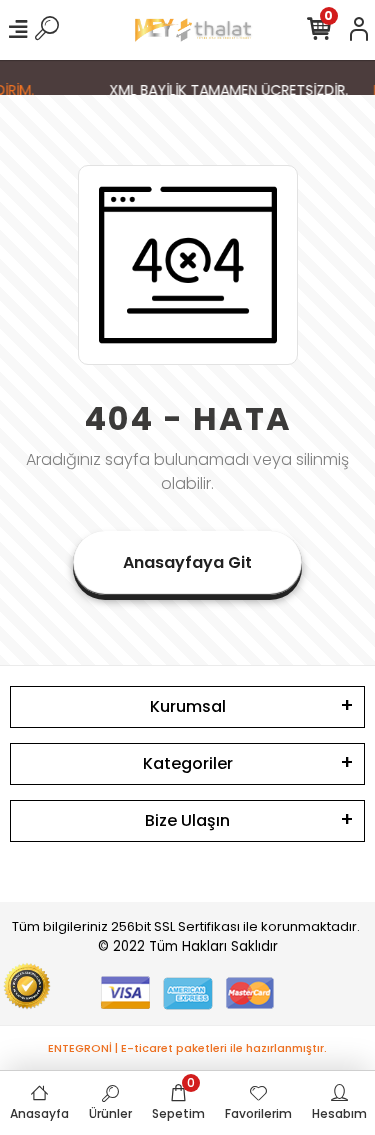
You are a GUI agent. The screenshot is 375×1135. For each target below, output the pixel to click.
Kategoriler (188, 763)
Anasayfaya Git (187, 562)
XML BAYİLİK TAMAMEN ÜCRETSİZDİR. (227, 90)
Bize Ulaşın (187, 820)
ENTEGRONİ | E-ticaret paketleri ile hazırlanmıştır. (187, 1048)
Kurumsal (188, 706)
